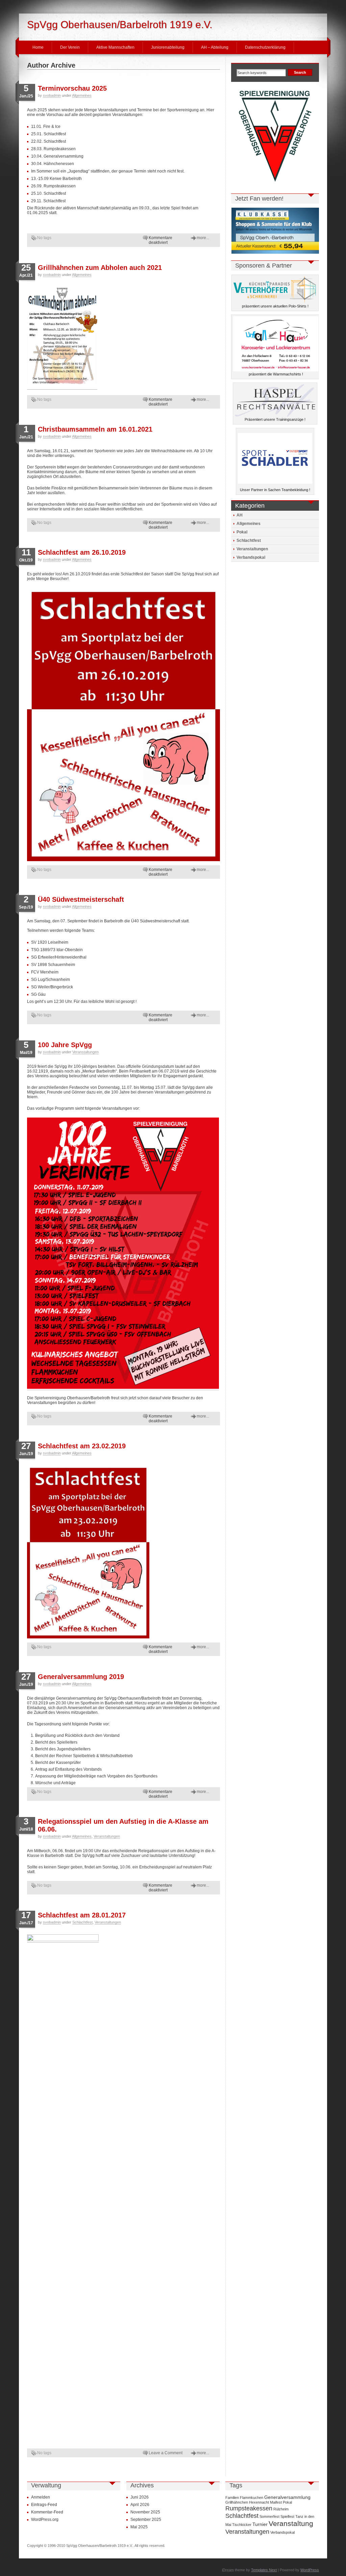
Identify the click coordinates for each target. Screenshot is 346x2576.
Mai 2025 (139, 2527)
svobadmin (52, 95)
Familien (232, 2498)
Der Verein (70, 47)
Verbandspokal (251, 557)
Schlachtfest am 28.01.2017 (82, 1915)
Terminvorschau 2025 (72, 88)
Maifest (276, 2502)
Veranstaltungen (85, 1052)
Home (38, 47)
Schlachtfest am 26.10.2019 (82, 552)
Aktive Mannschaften (115, 47)
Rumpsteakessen (249, 2508)
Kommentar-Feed (47, 2512)
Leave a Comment (166, 2453)
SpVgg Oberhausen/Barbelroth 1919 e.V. (120, 25)
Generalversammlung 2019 (81, 1677)
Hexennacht (259, 2502)
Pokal (242, 532)
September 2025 (146, 2520)
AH (240, 515)
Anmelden (41, 2497)
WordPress (310, 2570)
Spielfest (287, 2516)
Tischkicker (242, 2525)
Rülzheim (281, 2509)
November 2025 (145, 2512)
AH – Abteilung (215, 47)
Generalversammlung (287, 2497)
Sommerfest (269, 2516)
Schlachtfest (82, 1922)
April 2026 (140, 2505)
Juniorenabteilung (168, 47)
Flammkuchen (252, 2498)
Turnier (260, 2524)
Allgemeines (82, 95)
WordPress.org (45, 2520)
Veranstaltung (291, 2524)
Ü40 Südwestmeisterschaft (81, 899)
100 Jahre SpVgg (65, 1045)
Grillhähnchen (237, 2502)
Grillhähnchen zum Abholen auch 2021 (100, 268)
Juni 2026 (140, 2497)
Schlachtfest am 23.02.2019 (82, 1446)
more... (203, 238)
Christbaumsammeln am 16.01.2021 (95, 429)
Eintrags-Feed (44, 2505)
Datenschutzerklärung (265, 47)
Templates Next (264, 2570)
